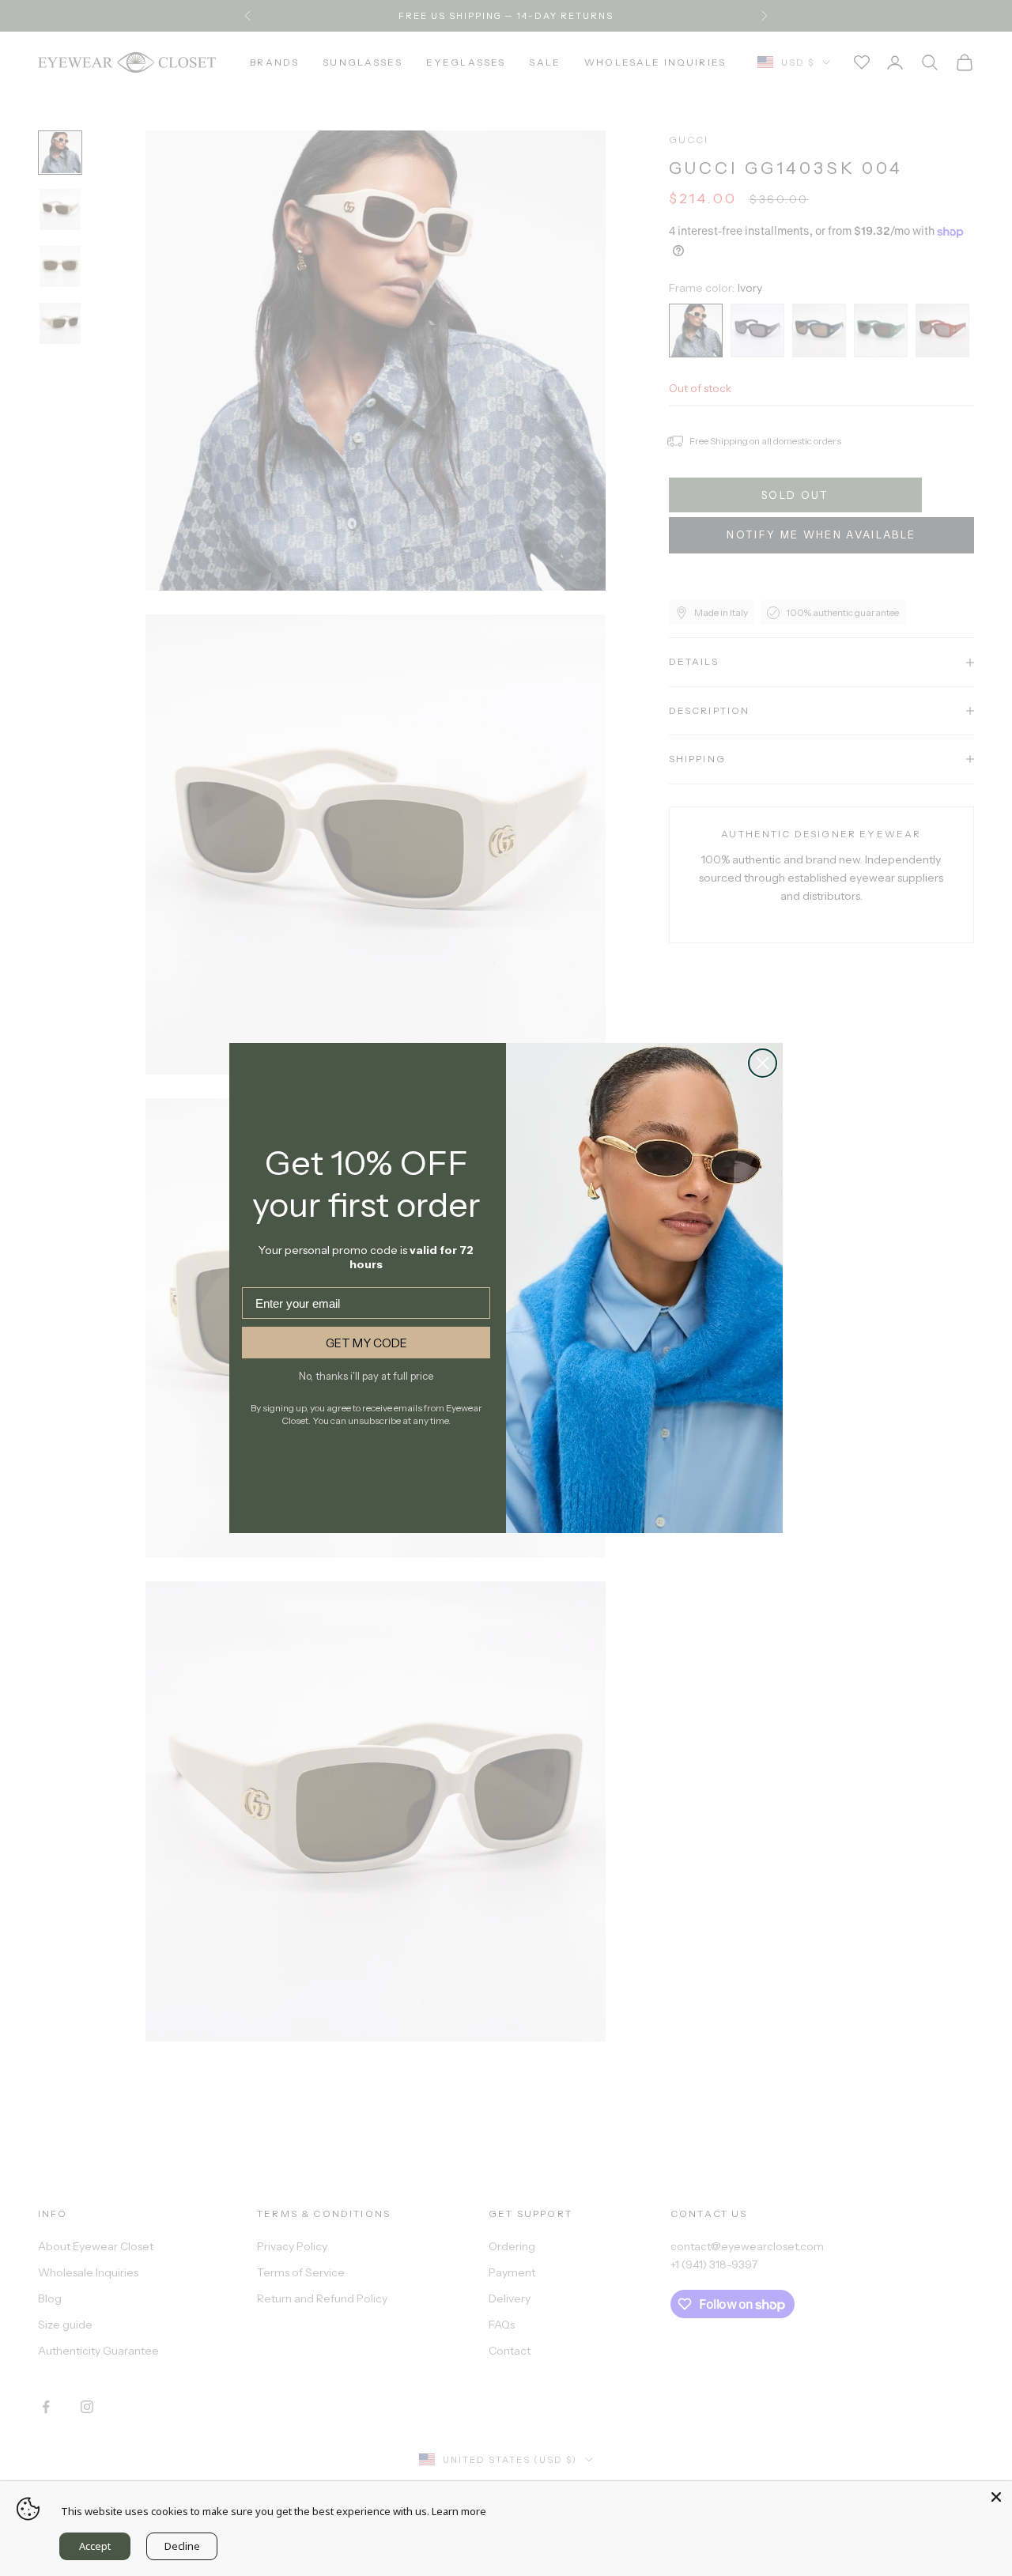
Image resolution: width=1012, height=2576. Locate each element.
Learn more (459, 2511)
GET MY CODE (366, 1343)
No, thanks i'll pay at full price (366, 1376)
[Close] (996, 2497)
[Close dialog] (763, 1063)
